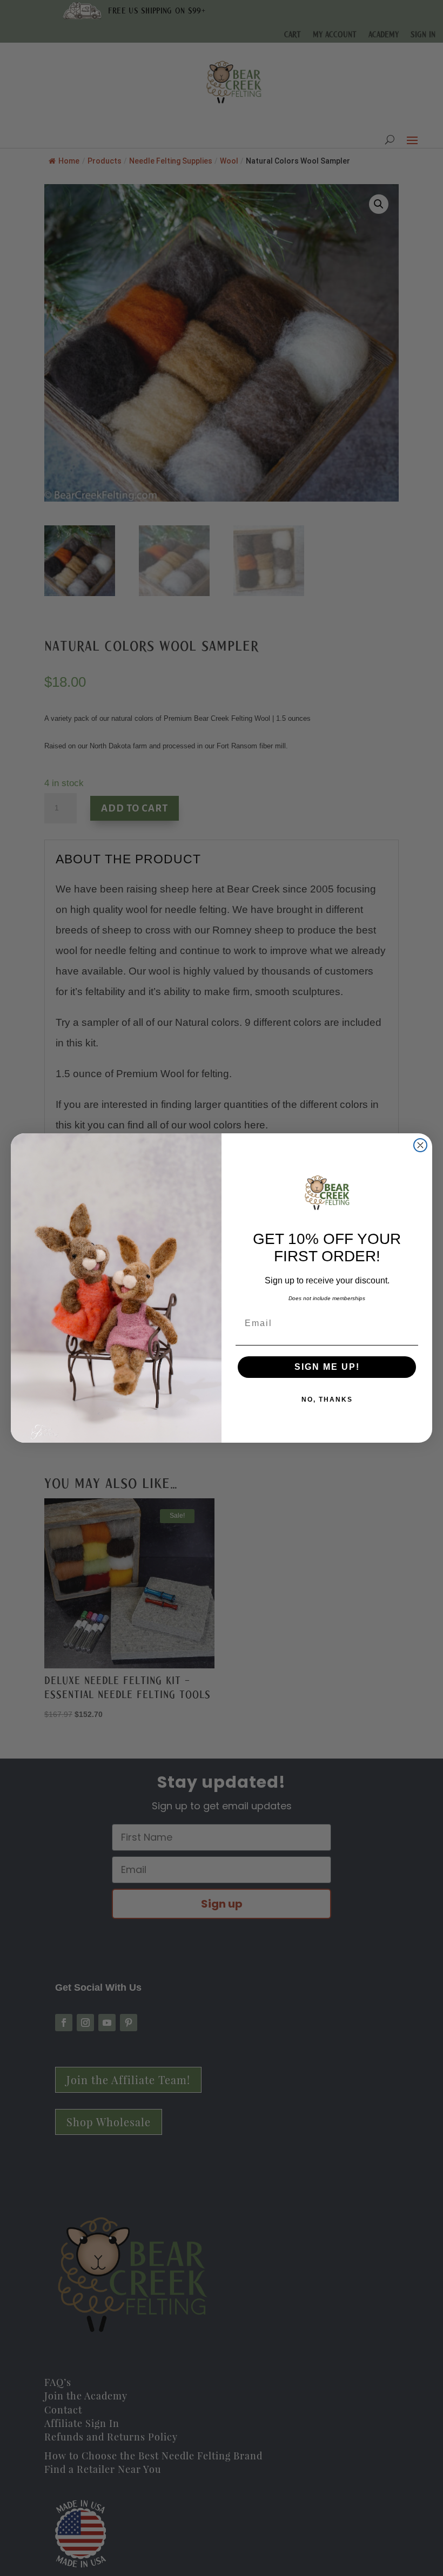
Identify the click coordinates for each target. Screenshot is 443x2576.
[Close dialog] (420, 1145)
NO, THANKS (327, 1399)
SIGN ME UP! (327, 1367)
